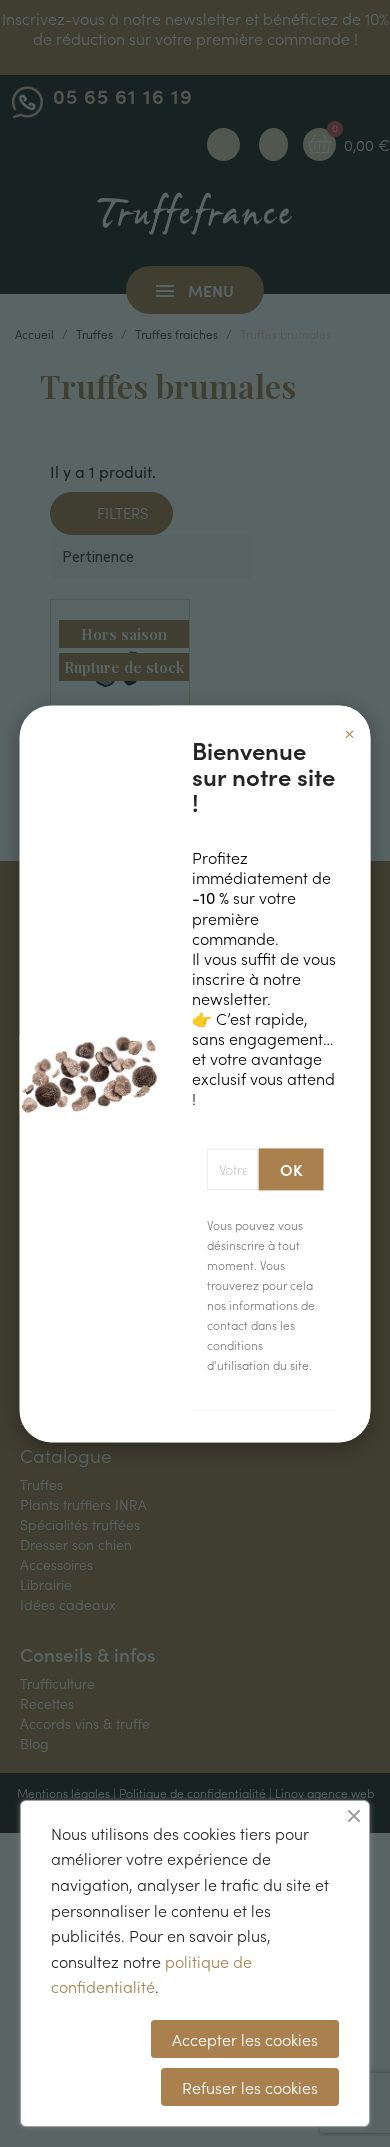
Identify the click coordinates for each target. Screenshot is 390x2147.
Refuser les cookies (250, 2087)
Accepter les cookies (245, 2039)
